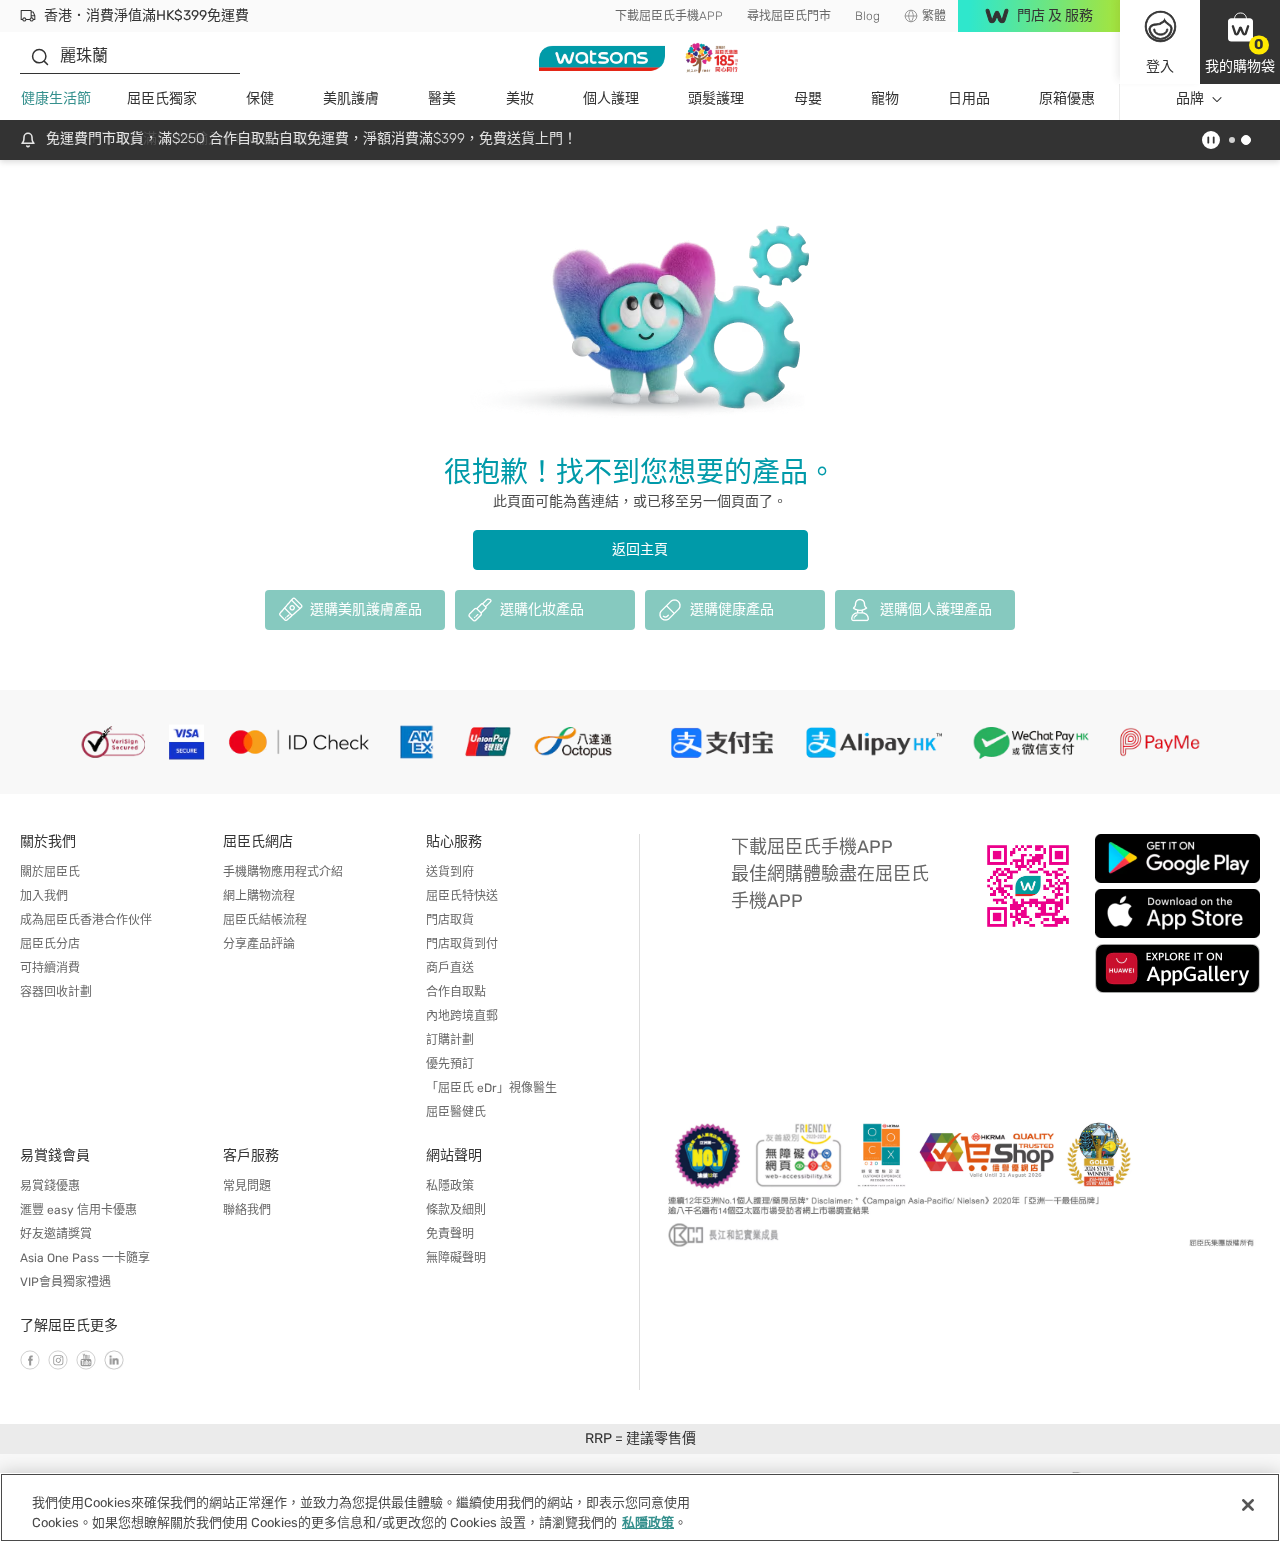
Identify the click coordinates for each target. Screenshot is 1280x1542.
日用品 (969, 98)
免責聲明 (450, 1234)
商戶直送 (450, 968)
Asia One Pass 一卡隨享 (85, 1258)
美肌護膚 (351, 98)
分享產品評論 (259, 944)
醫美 (442, 98)
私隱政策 (450, 1186)
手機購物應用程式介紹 (283, 872)
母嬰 (808, 98)
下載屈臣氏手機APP (669, 16)
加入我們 (44, 896)
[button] (1240, 42)
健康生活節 (56, 98)
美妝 (520, 98)
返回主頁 (640, 549)
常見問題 (247, 1186)
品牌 (1190, 98)
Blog (867, 16)
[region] (640, 1507)
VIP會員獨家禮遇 (65, 1282)
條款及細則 (456, 1210)
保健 (260, 98)
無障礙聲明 (456, 1258)
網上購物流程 (259, 896)
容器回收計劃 (56, 992)
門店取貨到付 (462, 944)
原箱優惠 (1067, 98)
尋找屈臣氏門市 (789, 16)
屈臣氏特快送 (462, 896)
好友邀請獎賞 (56, 1234)
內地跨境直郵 (462, 1016)
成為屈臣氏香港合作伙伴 (86, 920)
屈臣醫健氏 (456, 1112)
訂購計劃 (450, 1040)
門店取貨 (450, 920)
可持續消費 (50, 968)
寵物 (885, 98)
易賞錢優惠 (50, 1186)
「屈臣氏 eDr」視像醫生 (491, 1088)
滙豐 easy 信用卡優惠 (78, 1210)
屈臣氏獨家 (162, 98)
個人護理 (611, 98)
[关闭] (1248, 1505)
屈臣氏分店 (50, 944)
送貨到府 (450, 872)
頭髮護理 (716, 98)
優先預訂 (450, 1064)
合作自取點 (456, 992)
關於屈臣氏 (50, 872)
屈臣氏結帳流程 (265, 920)
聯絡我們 (247, 1210)
